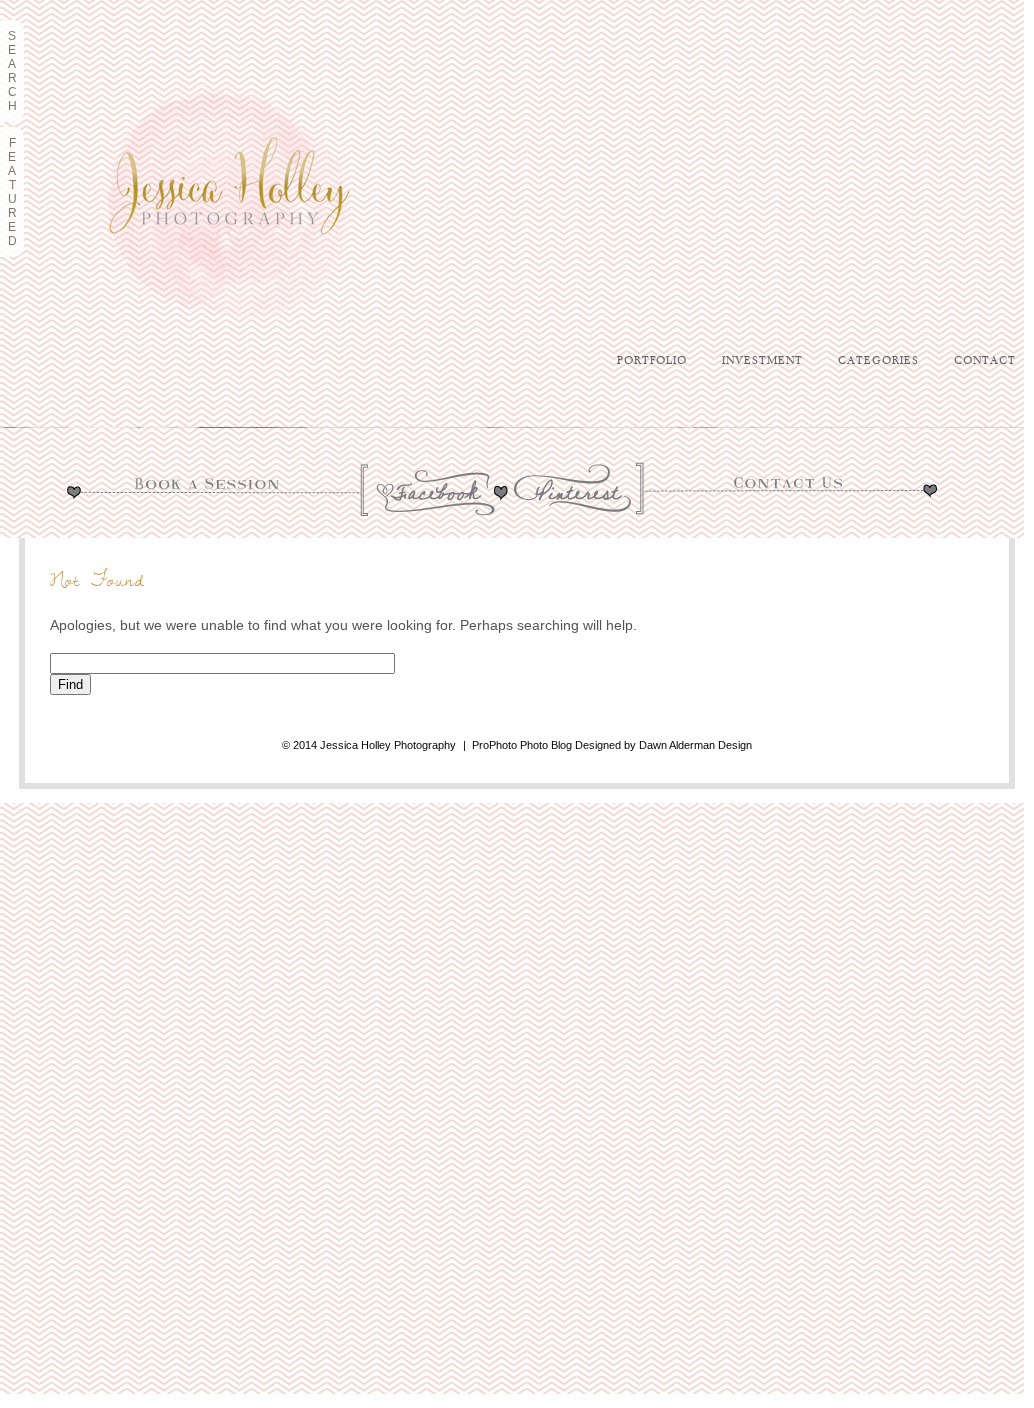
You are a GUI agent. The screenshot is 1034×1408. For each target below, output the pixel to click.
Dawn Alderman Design (695, 745)
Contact (985, 361)
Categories (878, 361)
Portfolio (652, 361)
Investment (762, 361)
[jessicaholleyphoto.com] (250, 412)
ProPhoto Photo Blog (522, 745)
